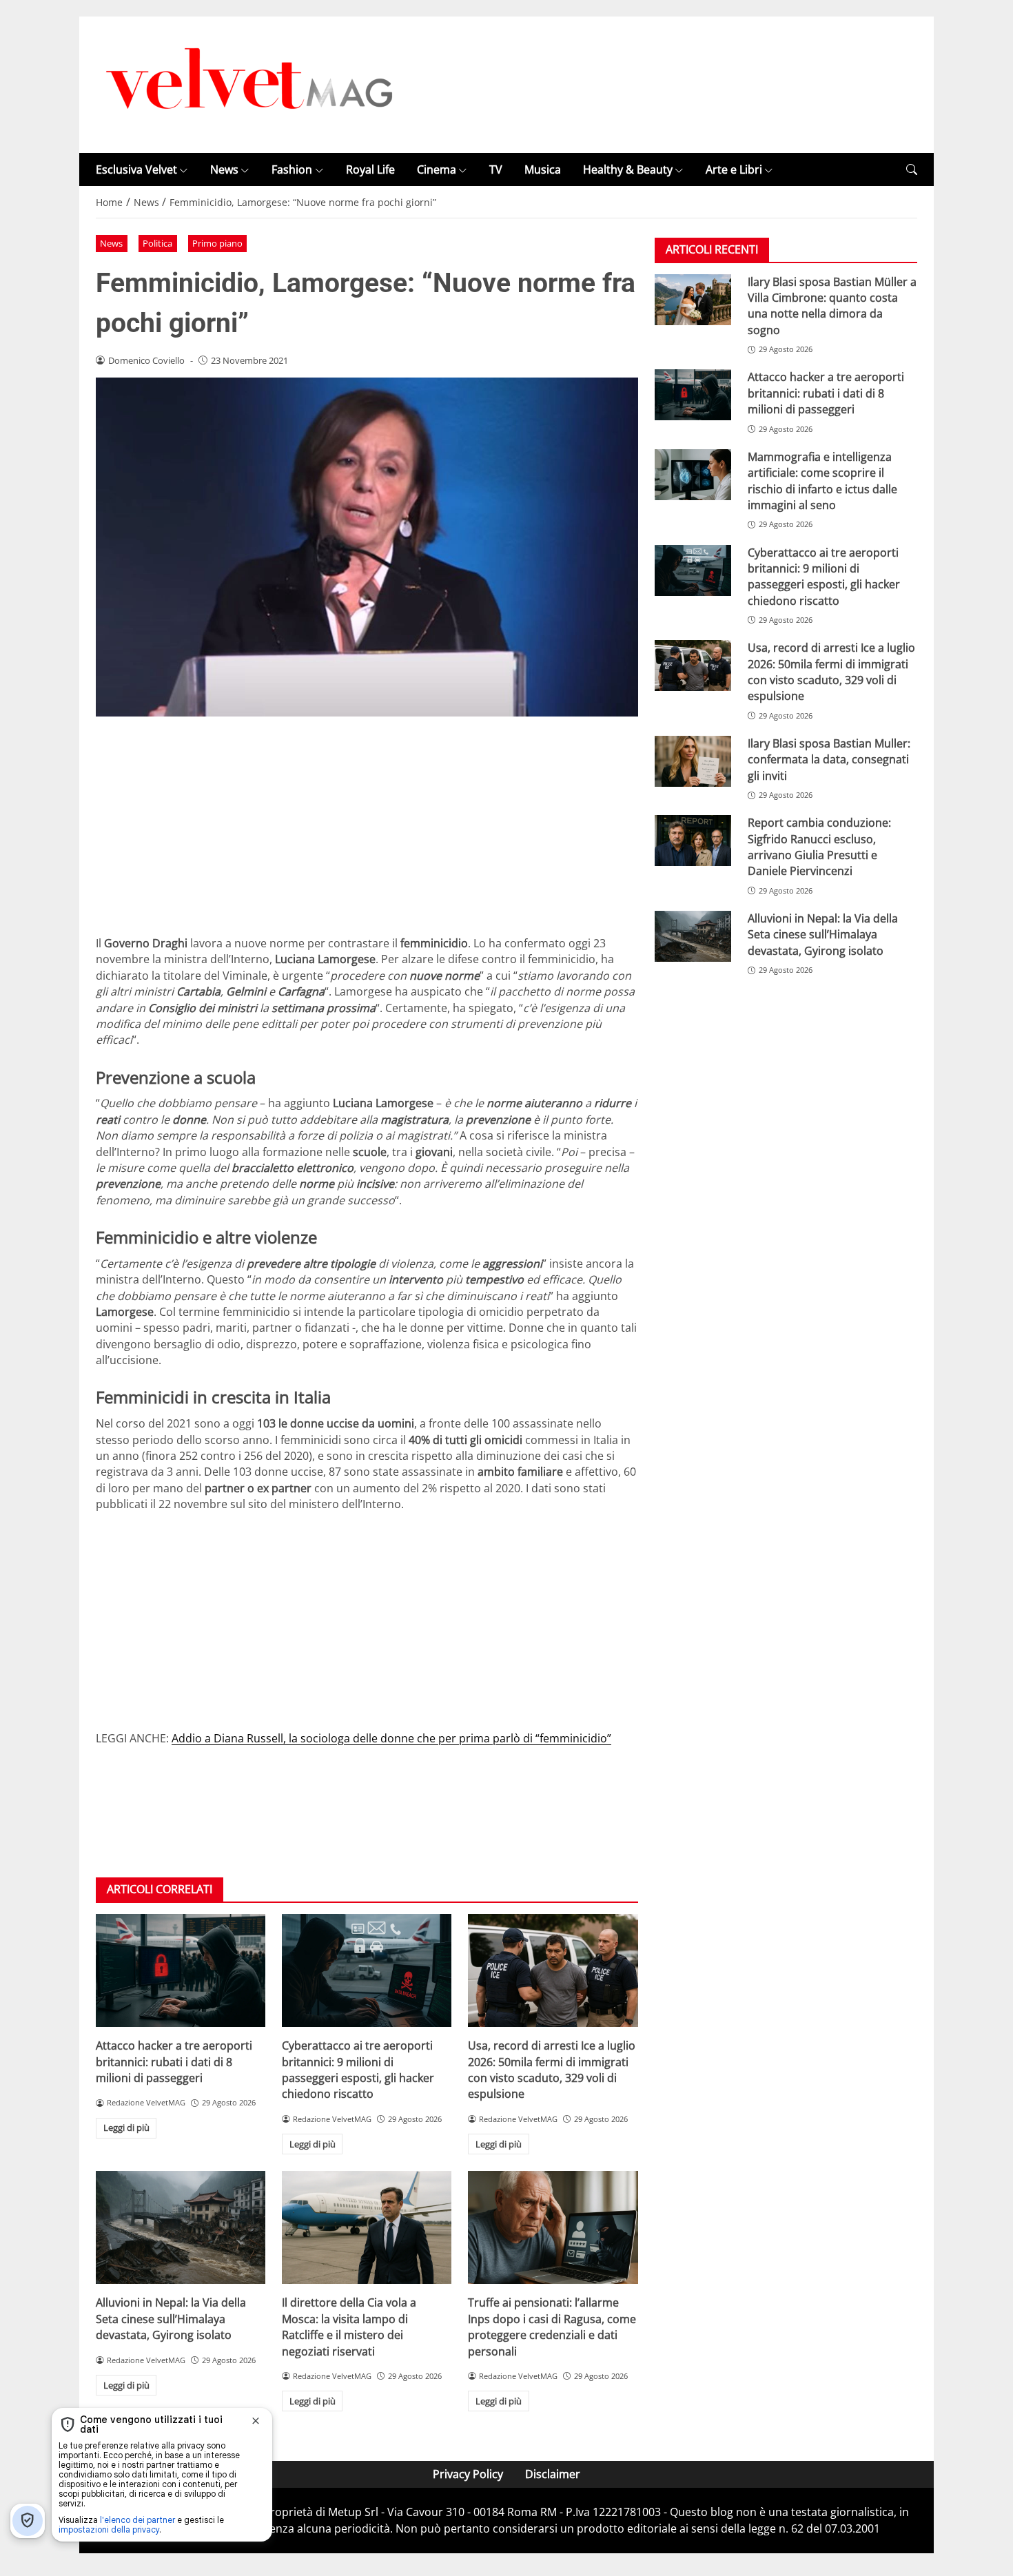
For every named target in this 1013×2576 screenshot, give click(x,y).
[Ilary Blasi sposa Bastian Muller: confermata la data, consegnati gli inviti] (693, 762)
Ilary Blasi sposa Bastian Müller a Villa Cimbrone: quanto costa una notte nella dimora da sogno (832, 306)
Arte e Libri (734, 169)
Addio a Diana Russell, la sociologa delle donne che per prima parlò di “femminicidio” (391, 1738)
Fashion (292, 169)
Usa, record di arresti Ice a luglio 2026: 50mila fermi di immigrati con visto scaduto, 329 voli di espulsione (552, 2070)
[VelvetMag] (251, 83)
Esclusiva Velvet (136, 169)
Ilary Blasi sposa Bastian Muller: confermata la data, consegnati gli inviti (829, 760)
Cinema (437, 169)
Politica (157, 243)
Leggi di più (126, 2127)
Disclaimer (553, 2474)
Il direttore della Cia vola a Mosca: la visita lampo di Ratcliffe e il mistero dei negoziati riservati (349, 2327)
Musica (543, 169)
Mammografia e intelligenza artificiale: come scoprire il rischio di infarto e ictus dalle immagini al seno (822, 481)
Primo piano (217, 243)
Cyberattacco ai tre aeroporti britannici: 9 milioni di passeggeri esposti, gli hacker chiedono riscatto (358, 2070)
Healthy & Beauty (628, 169)
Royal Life (370, 169)
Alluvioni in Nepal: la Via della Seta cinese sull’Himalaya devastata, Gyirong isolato (171, 2319)
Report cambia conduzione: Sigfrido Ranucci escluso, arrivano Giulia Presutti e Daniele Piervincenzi (819, 847)
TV (496, 169)
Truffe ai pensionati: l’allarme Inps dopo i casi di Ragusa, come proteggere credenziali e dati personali (552, 2327)
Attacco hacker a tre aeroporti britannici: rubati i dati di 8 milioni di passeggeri (174, 2062)
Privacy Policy (468, 2474)
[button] (912, 170)
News (224, 169)
